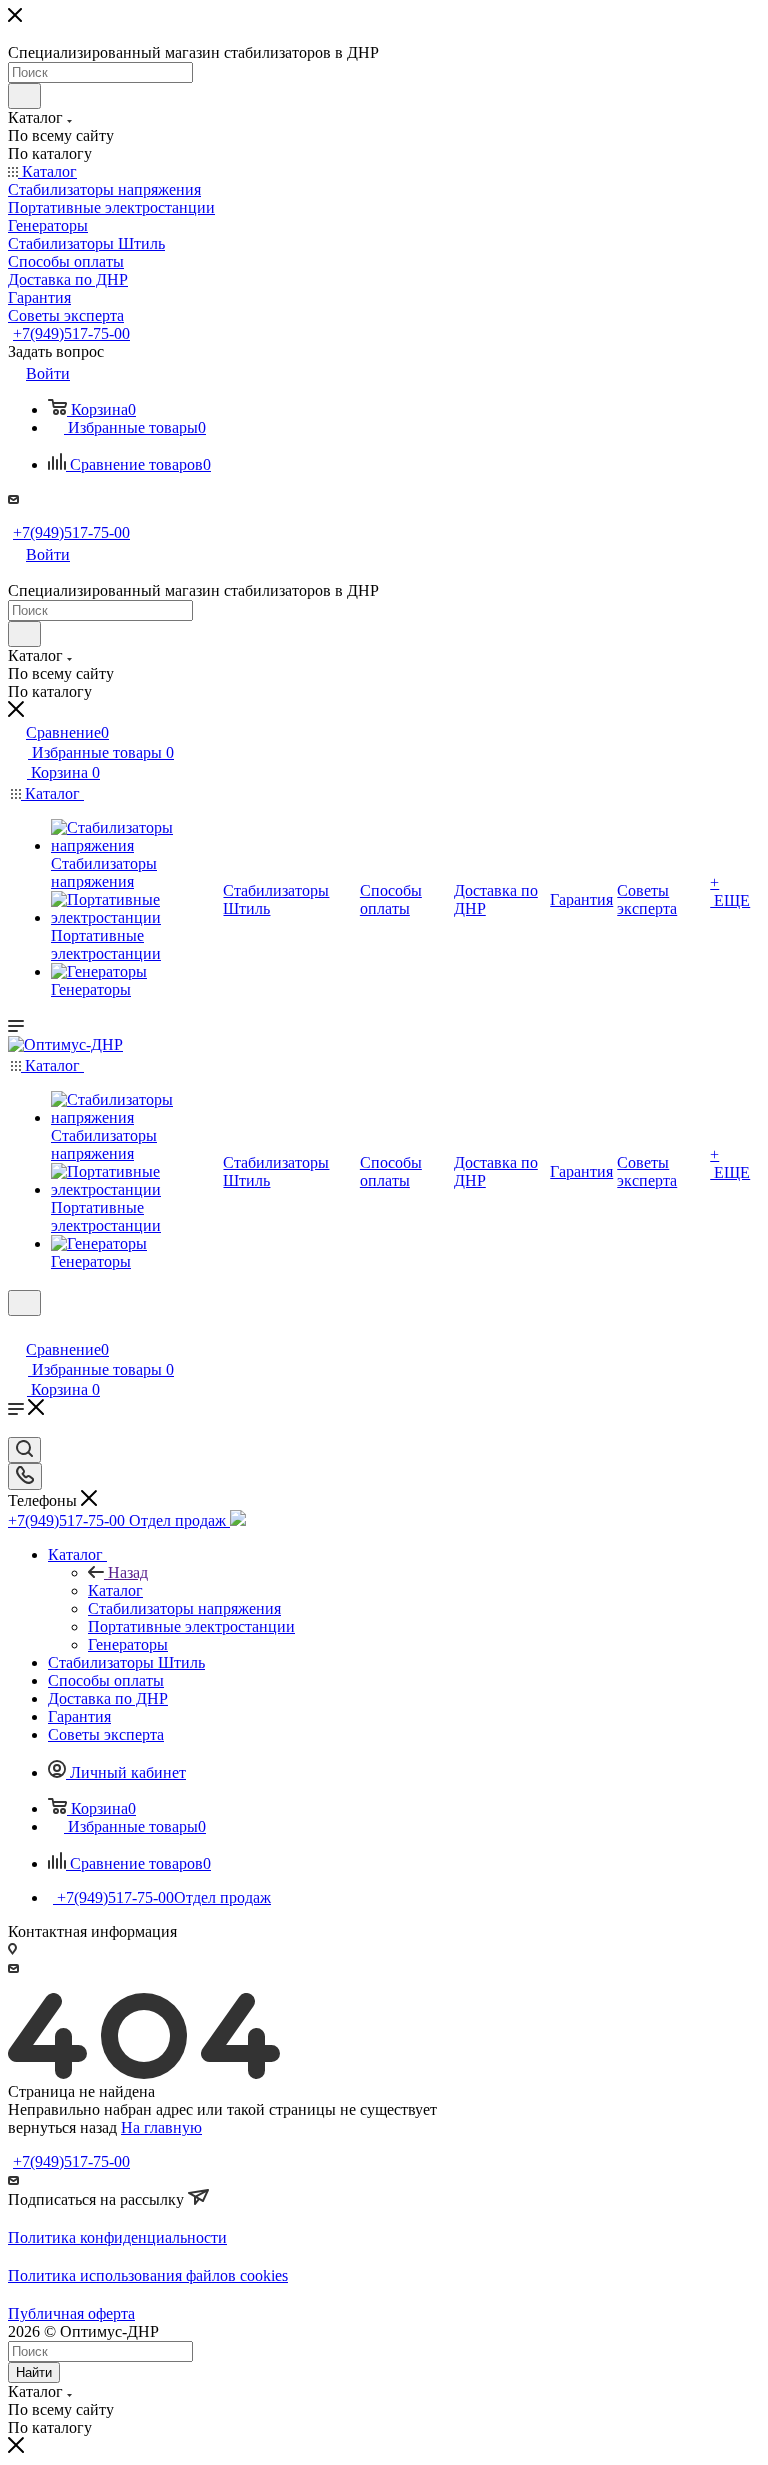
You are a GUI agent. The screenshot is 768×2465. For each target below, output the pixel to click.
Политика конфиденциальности (117, 2237)
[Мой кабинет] (17, 1328)
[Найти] (24, 96)
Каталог (115, 1590)
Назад (128, 1572)
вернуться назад (62, 2127)
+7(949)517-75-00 (71, 333)
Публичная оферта (71, 2313)
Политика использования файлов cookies (148, 2275)
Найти (34, 2372)
